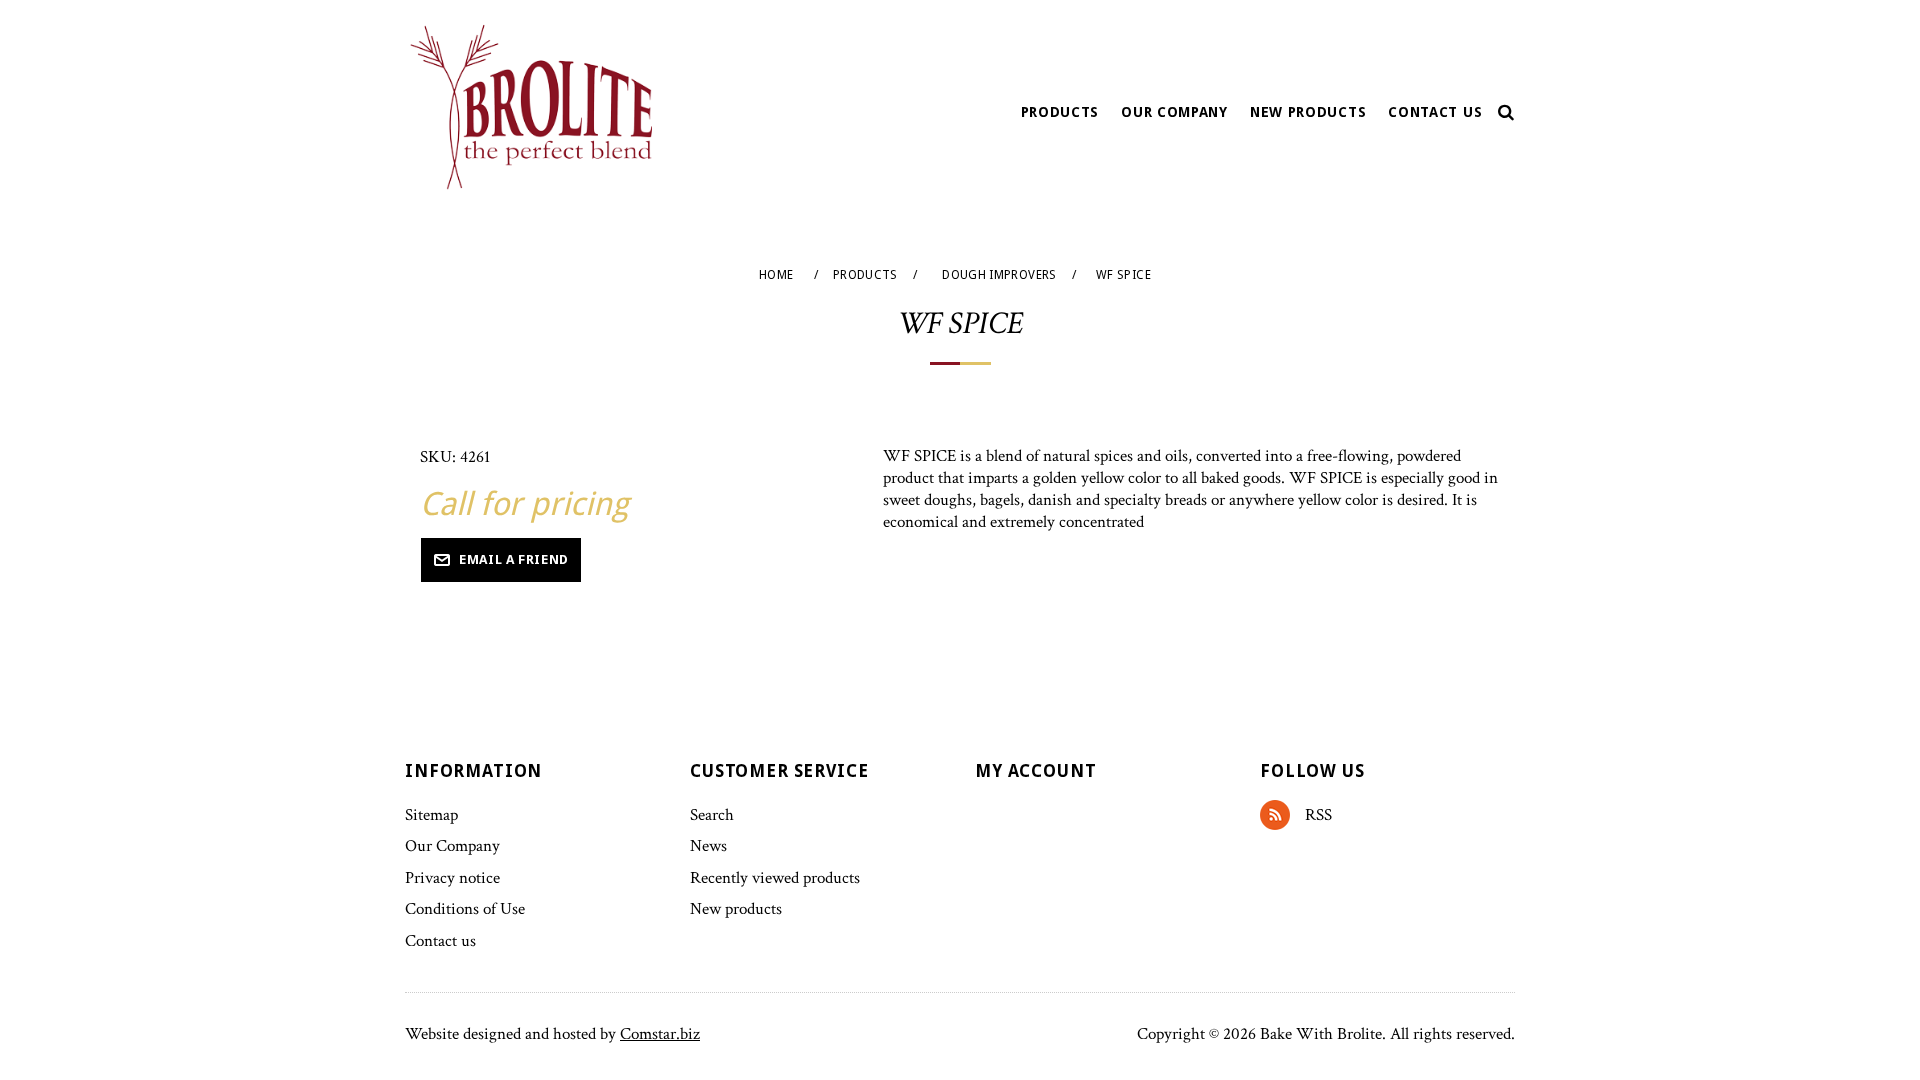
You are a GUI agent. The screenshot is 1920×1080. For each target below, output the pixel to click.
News (708, 846)
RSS (1282, 815)
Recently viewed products (775, 878)
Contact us (1435, 112)
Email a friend (514, 559)
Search (712, 815)
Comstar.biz (660, 1034)
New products (1308, 112)
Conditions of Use (465, 909)
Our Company (1174, 112)
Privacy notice (452, 878)
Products (1060, 112)
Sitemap (431, 815)
